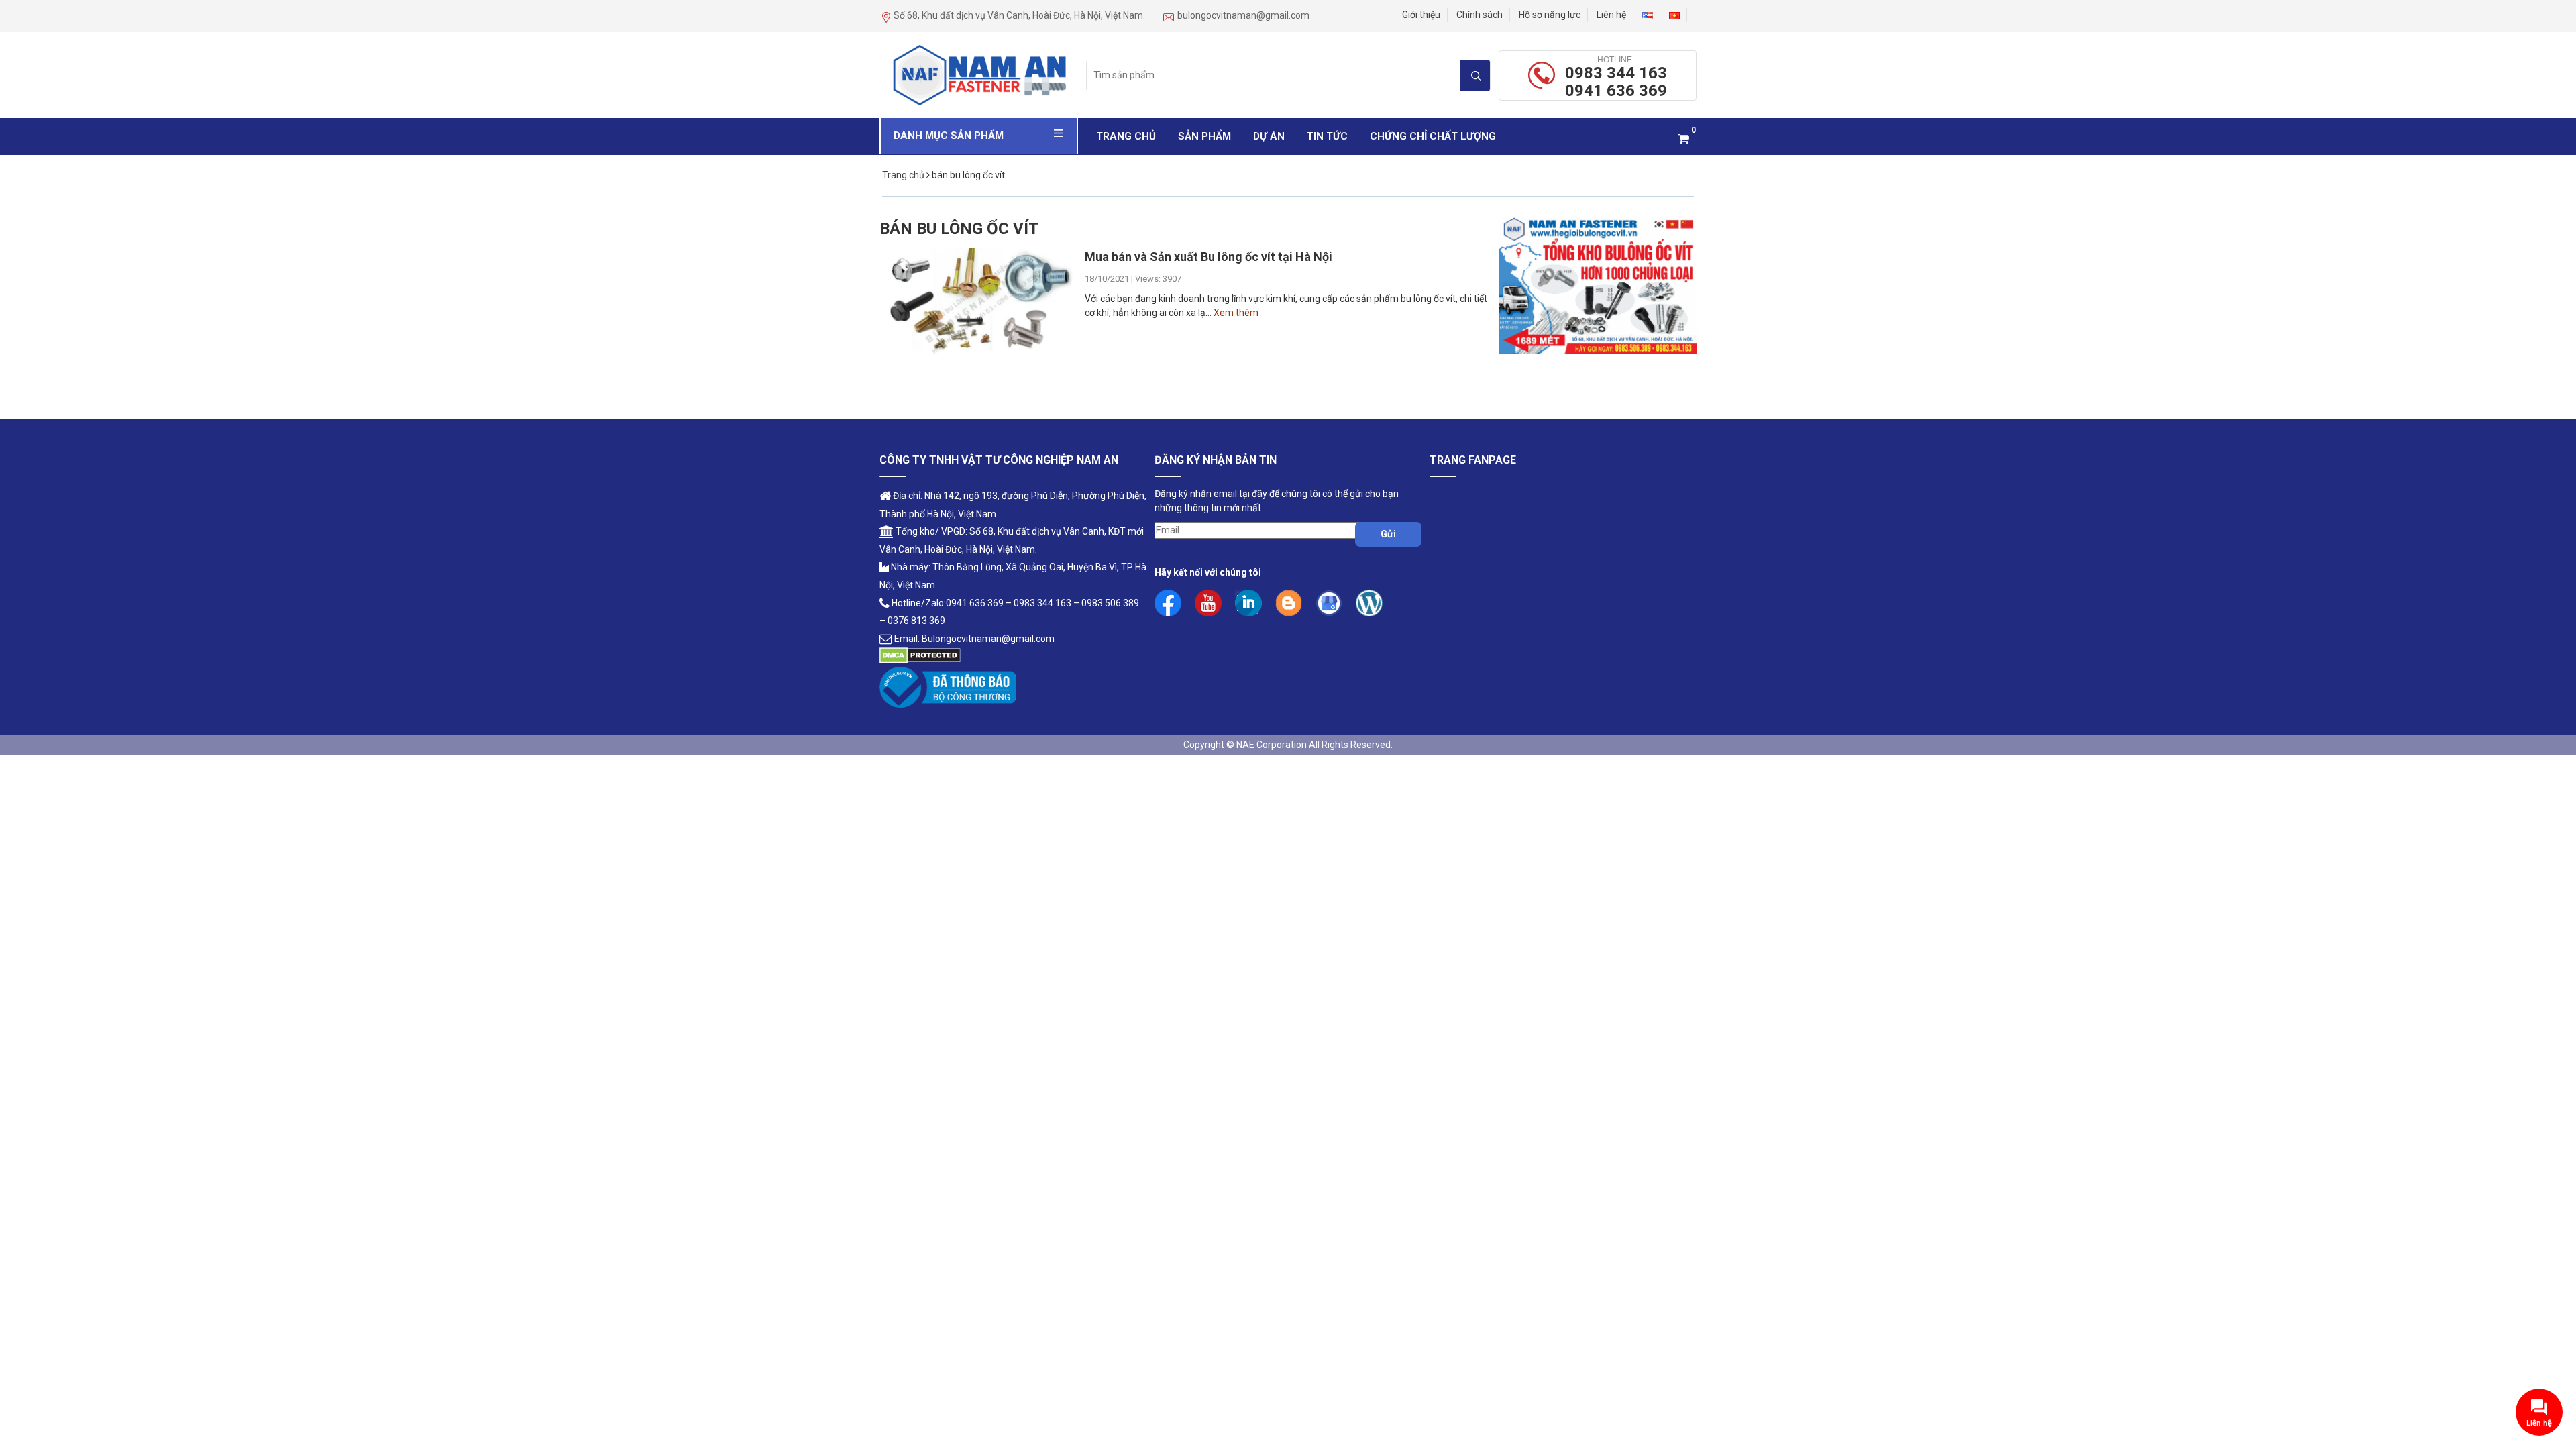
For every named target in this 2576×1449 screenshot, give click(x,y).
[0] (1683, 139)
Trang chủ (1126, 136)
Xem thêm (1236, 313)
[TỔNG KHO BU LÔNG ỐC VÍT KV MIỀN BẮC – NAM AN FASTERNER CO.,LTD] (979, 74)
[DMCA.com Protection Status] (920, 655)
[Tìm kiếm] (1475, 75)
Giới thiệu (1421, 15)
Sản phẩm (1204, 136)
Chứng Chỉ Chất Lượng (1433, 136)
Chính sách (1480, 15)
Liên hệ (1611, 15)
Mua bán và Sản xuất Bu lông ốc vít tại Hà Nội (1209, 257)
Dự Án (1269, 136)
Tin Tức (1327, 136)
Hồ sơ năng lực (1550, 15)
